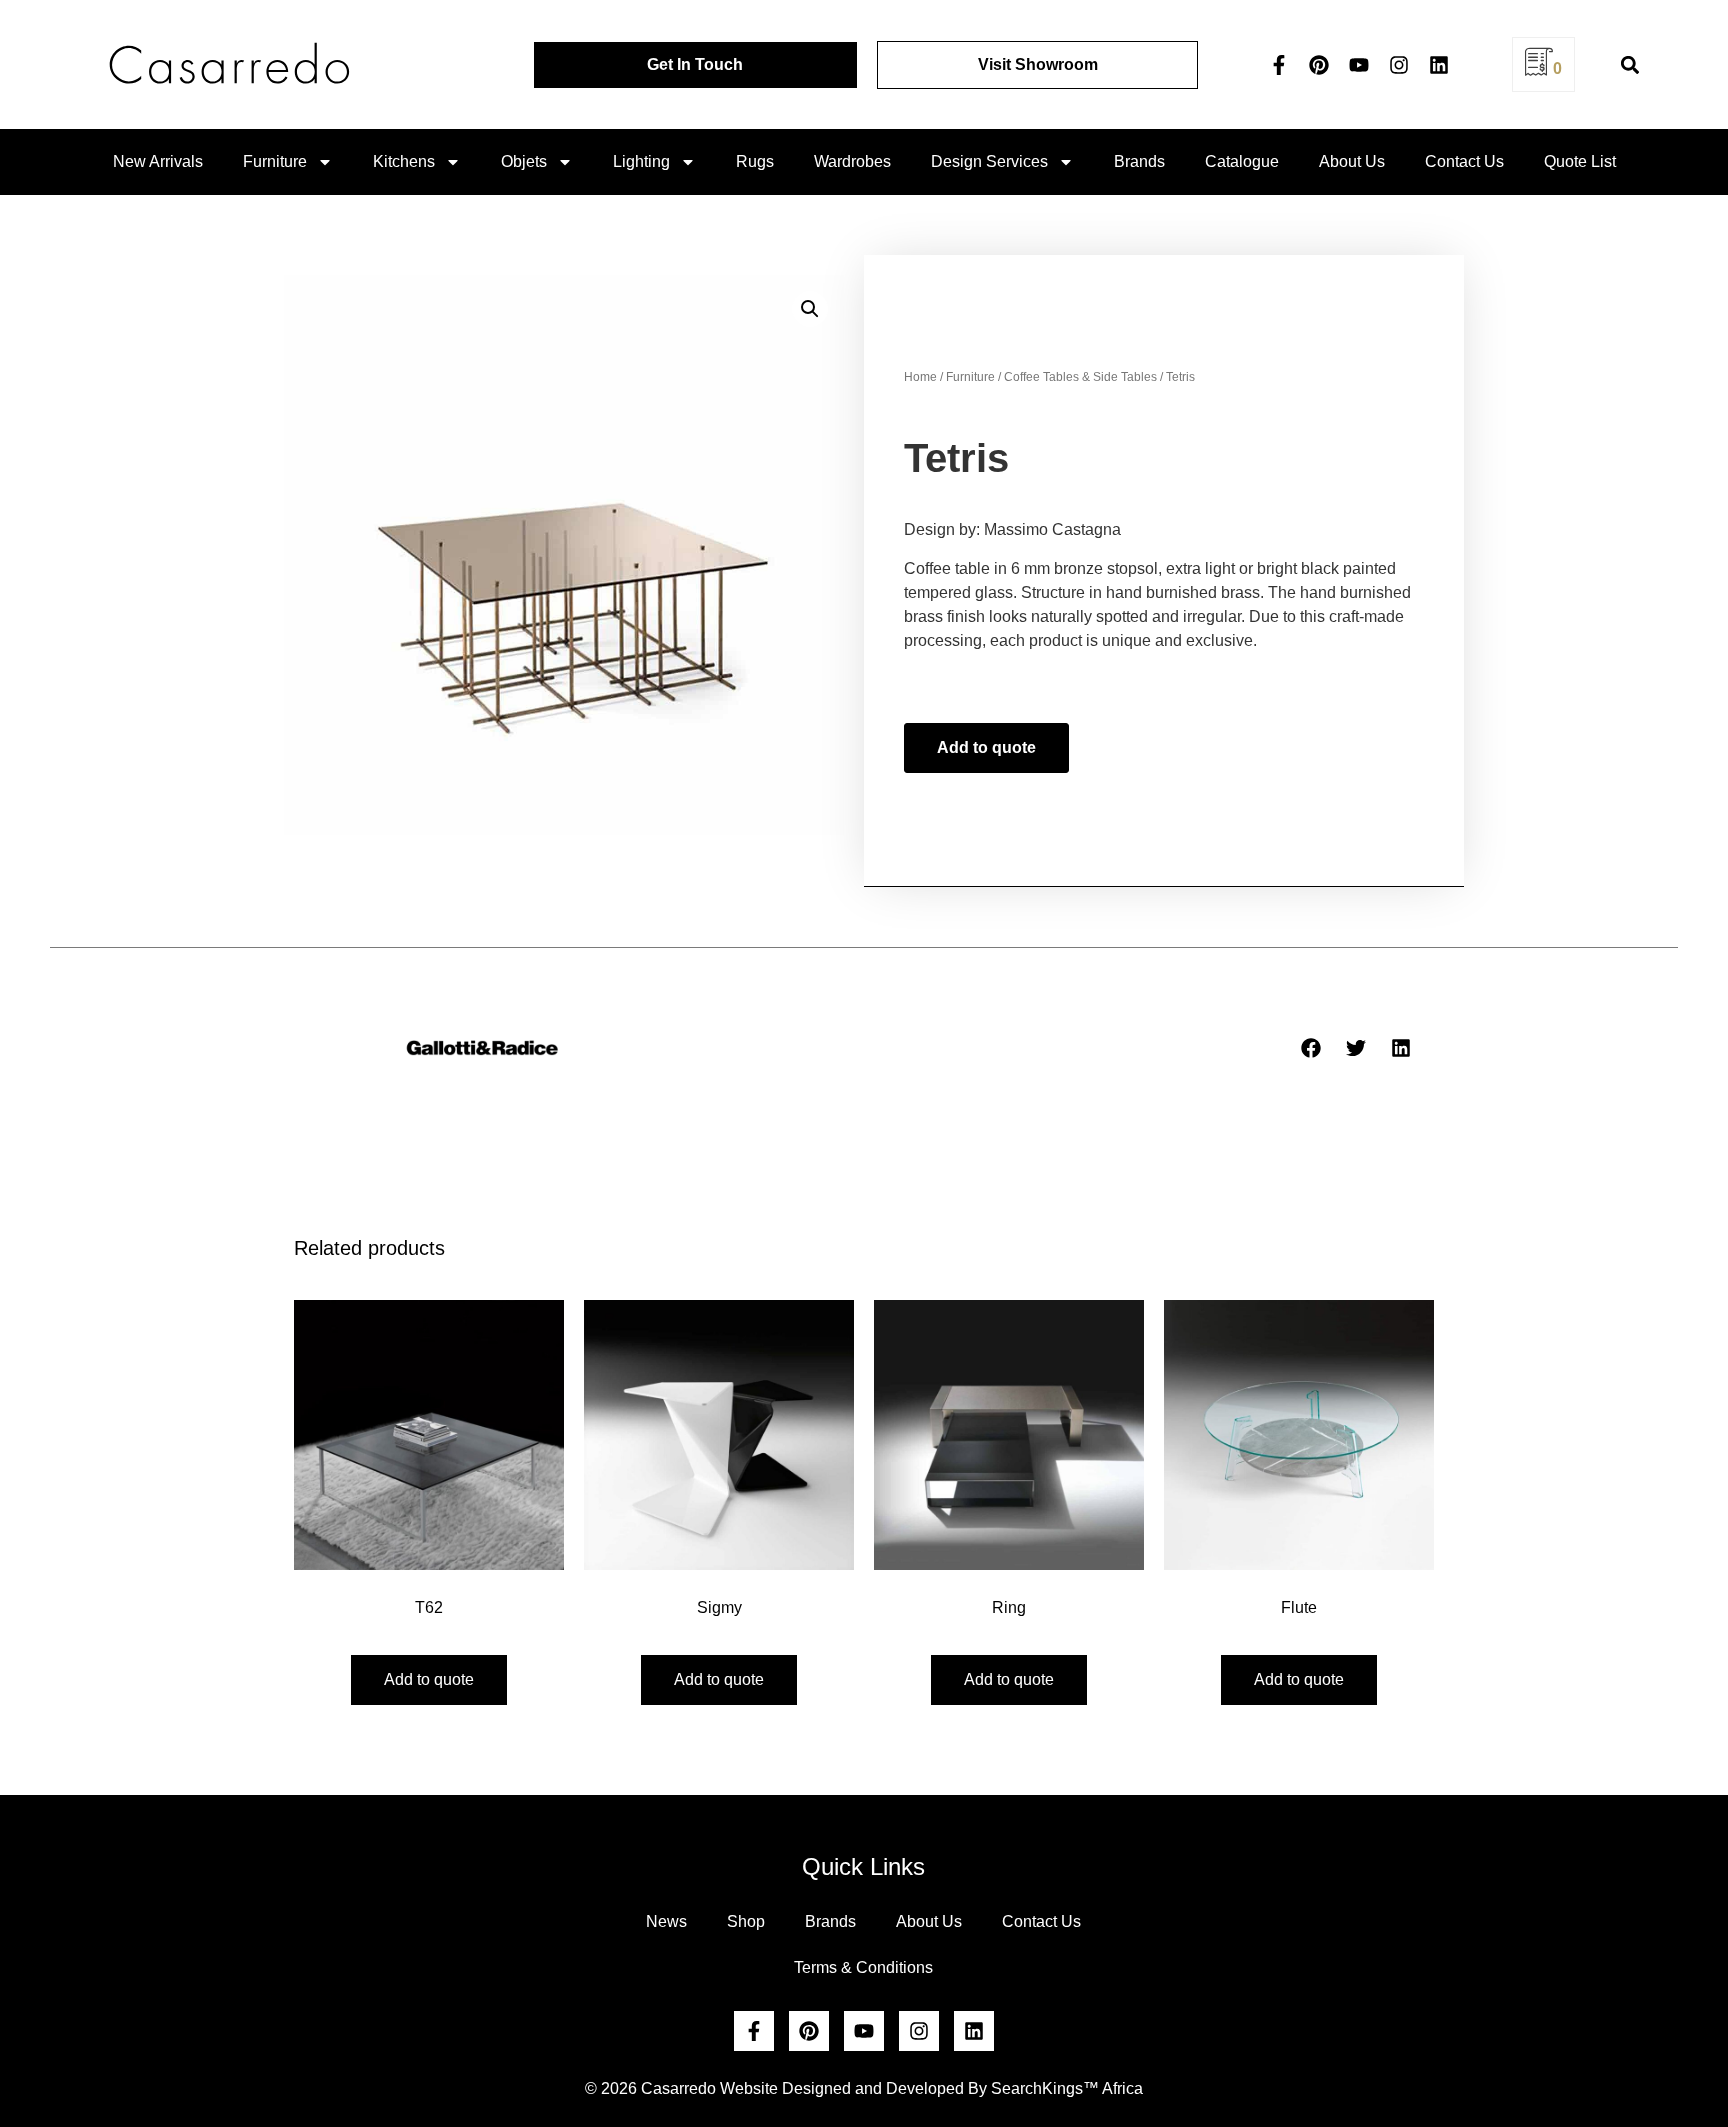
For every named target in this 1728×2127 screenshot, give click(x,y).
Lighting (641, 161)
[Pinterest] (1319, 65)
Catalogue (1242, 161)
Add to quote (986, 747)
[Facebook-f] (1279, 65)
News (666, 1921)
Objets (524, 161)
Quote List (1580, 161)
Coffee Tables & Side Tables (1080, 377)
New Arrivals (158, 161)
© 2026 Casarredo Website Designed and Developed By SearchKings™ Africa (864, 2088)
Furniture (275, 161)
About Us (1352, 161)
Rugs (755, 161)
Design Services (989, 161)
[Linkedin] (1439, 65)
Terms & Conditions (863, 1967)
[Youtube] (1359, 65)
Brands (1139, 161)
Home (920, 377)
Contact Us (1464, 161)
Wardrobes (852, 161)
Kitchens (404, 161)
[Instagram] (1399, 65)
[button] (1629, 64)
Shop (746, 1921)
